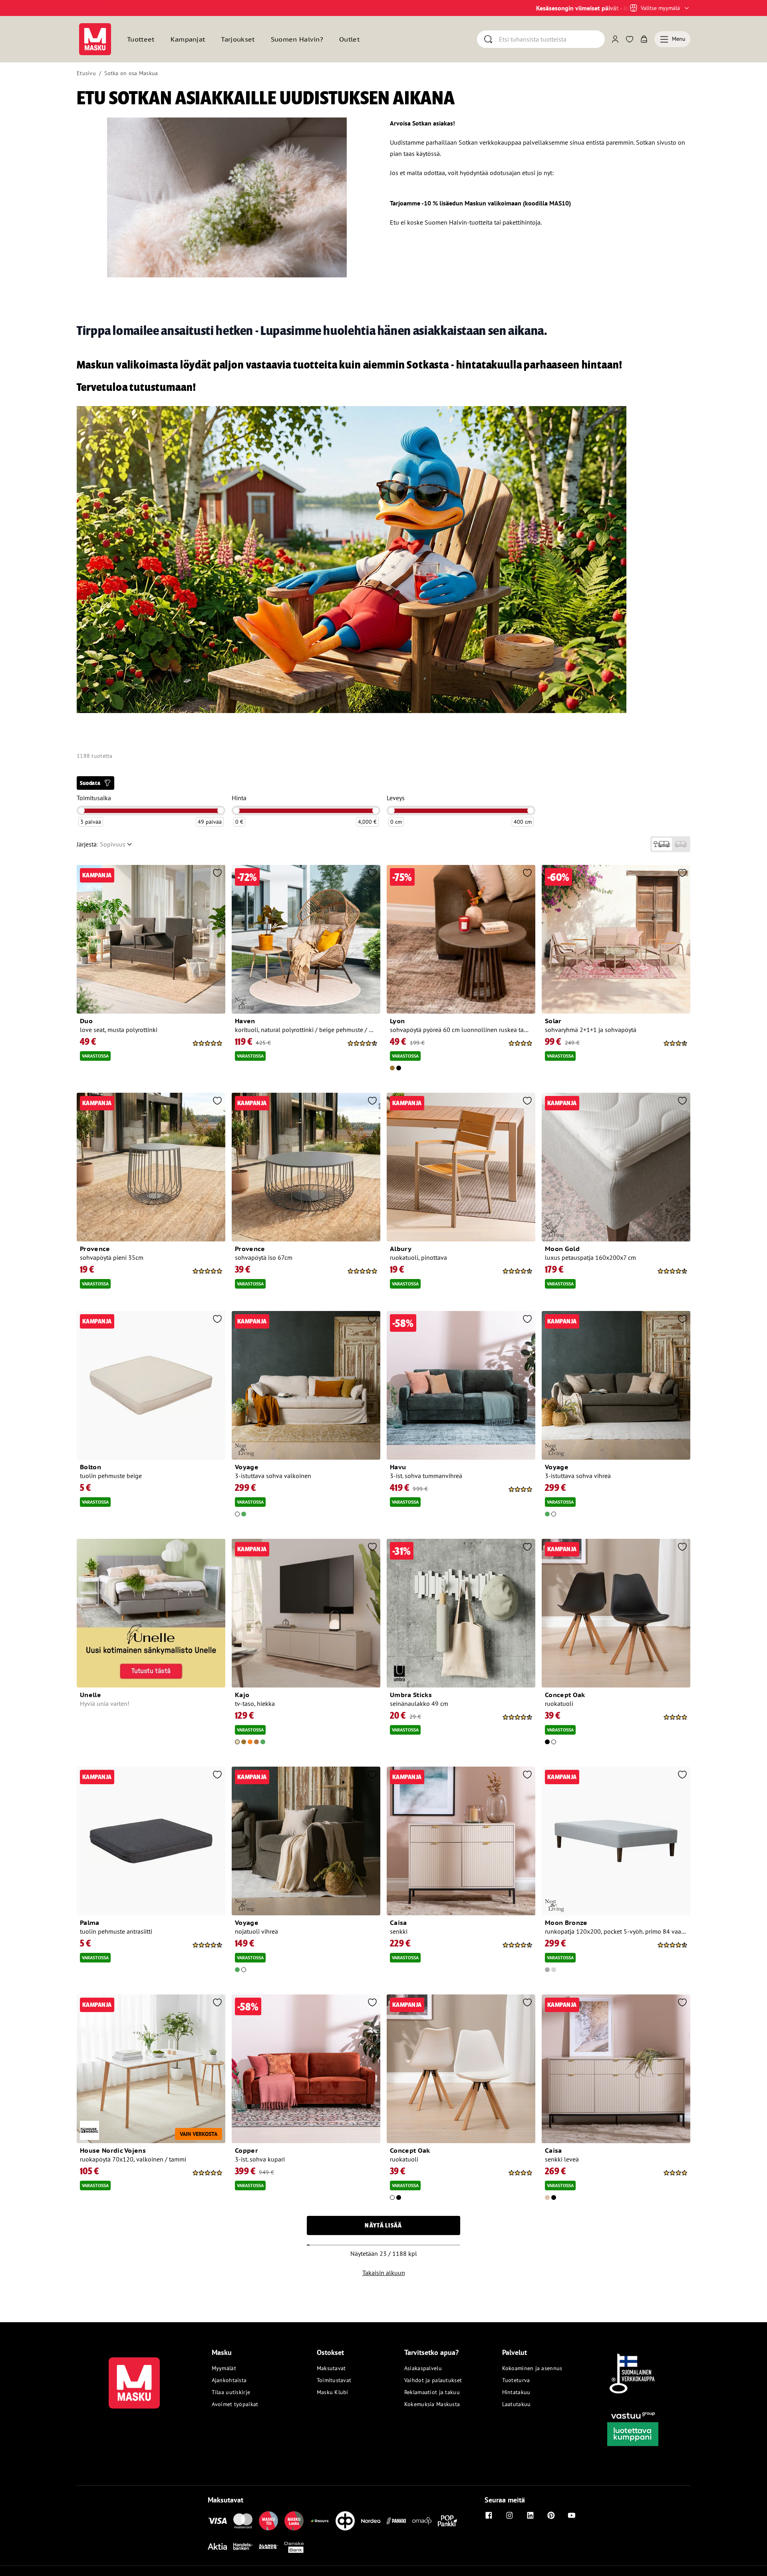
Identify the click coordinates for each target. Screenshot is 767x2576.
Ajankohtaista (229, 2380)
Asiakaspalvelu (423, 2368)
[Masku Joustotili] (320, 2521)
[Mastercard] (243, 2521)
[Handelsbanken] (243, 2546)
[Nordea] (371, 2521)
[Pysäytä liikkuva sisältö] (90, 8)
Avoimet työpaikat (235, 2404)
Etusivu (86, 73)
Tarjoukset (238, 39)
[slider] (81, 811)
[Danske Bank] (294, 2546)
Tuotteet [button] (141, 39)
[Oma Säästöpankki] (422, 2521)
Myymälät (224, 2368)
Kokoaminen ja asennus (532, 2368)
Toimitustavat (334, 2380)
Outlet (349, 39)
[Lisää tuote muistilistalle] (217, 874)
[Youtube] (572, 2515)
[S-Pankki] (396, 2521)
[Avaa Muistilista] (630, 39)
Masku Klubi (333, 2392)
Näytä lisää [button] (383, 2225)
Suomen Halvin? (297, 39)
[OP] (345, 2521)
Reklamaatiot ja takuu (432, 2392)
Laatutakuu (517, 2404)
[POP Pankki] (447, 2521)
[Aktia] (217, 2546)
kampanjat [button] (188, 39)
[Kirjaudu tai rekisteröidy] (615, 39)
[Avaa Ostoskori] (644, 39)
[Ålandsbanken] (268, 2546)
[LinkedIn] (530, 2515)
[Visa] (217, 2521)
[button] (95, 783)
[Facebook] (489, 2515)
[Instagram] (509, 2515)
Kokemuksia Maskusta (432, 2404)
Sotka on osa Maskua (131, 73)
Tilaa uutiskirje (231, 2392)
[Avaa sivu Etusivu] (95, 39)
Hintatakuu (516, 2392)
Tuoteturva (516, 2380)
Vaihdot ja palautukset (433, 2380)
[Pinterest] (551, 2515)
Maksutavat (331, 2368)
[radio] (662, 844)
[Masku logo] (134, 2378)
